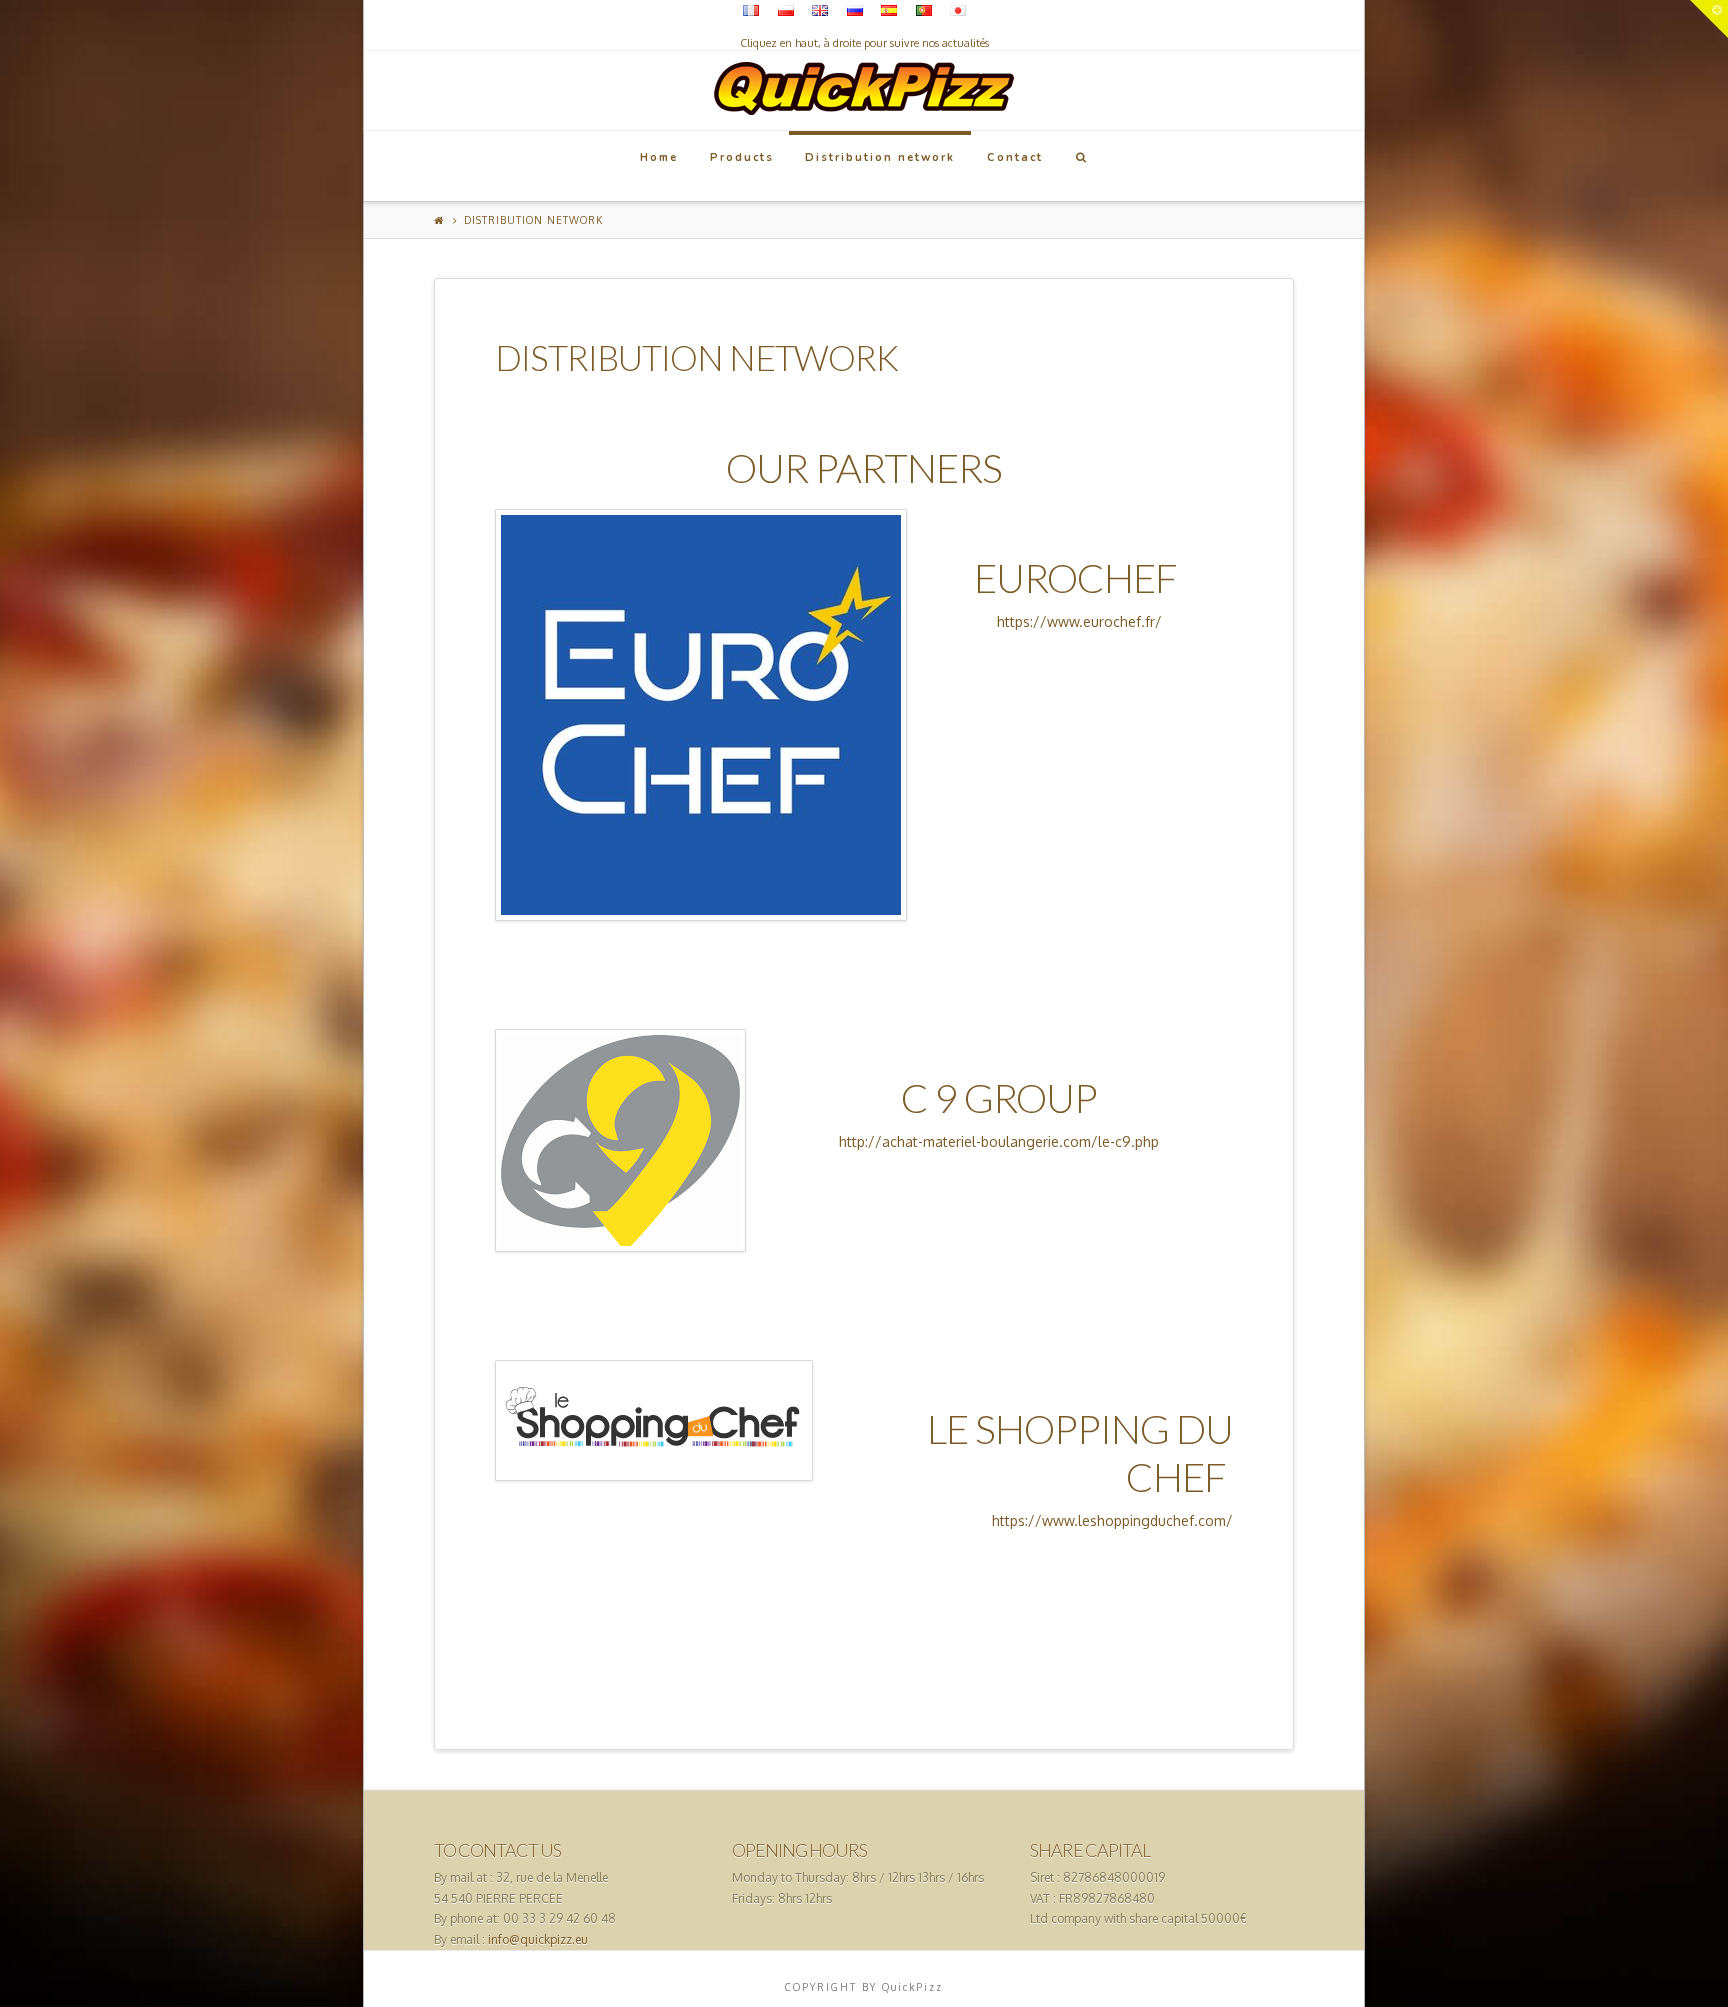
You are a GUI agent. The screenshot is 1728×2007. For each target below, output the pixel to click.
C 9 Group (999, 1098)
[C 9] (620, 1140)
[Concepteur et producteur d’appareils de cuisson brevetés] (864, 83)
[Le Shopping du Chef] (654, 1420)
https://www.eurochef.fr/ (1079, 621)
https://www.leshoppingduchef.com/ (1112, 1520)
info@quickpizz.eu (538, 1939)
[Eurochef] (701, 715)
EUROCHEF (1079, 578)
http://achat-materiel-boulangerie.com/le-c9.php (999, 1141)
